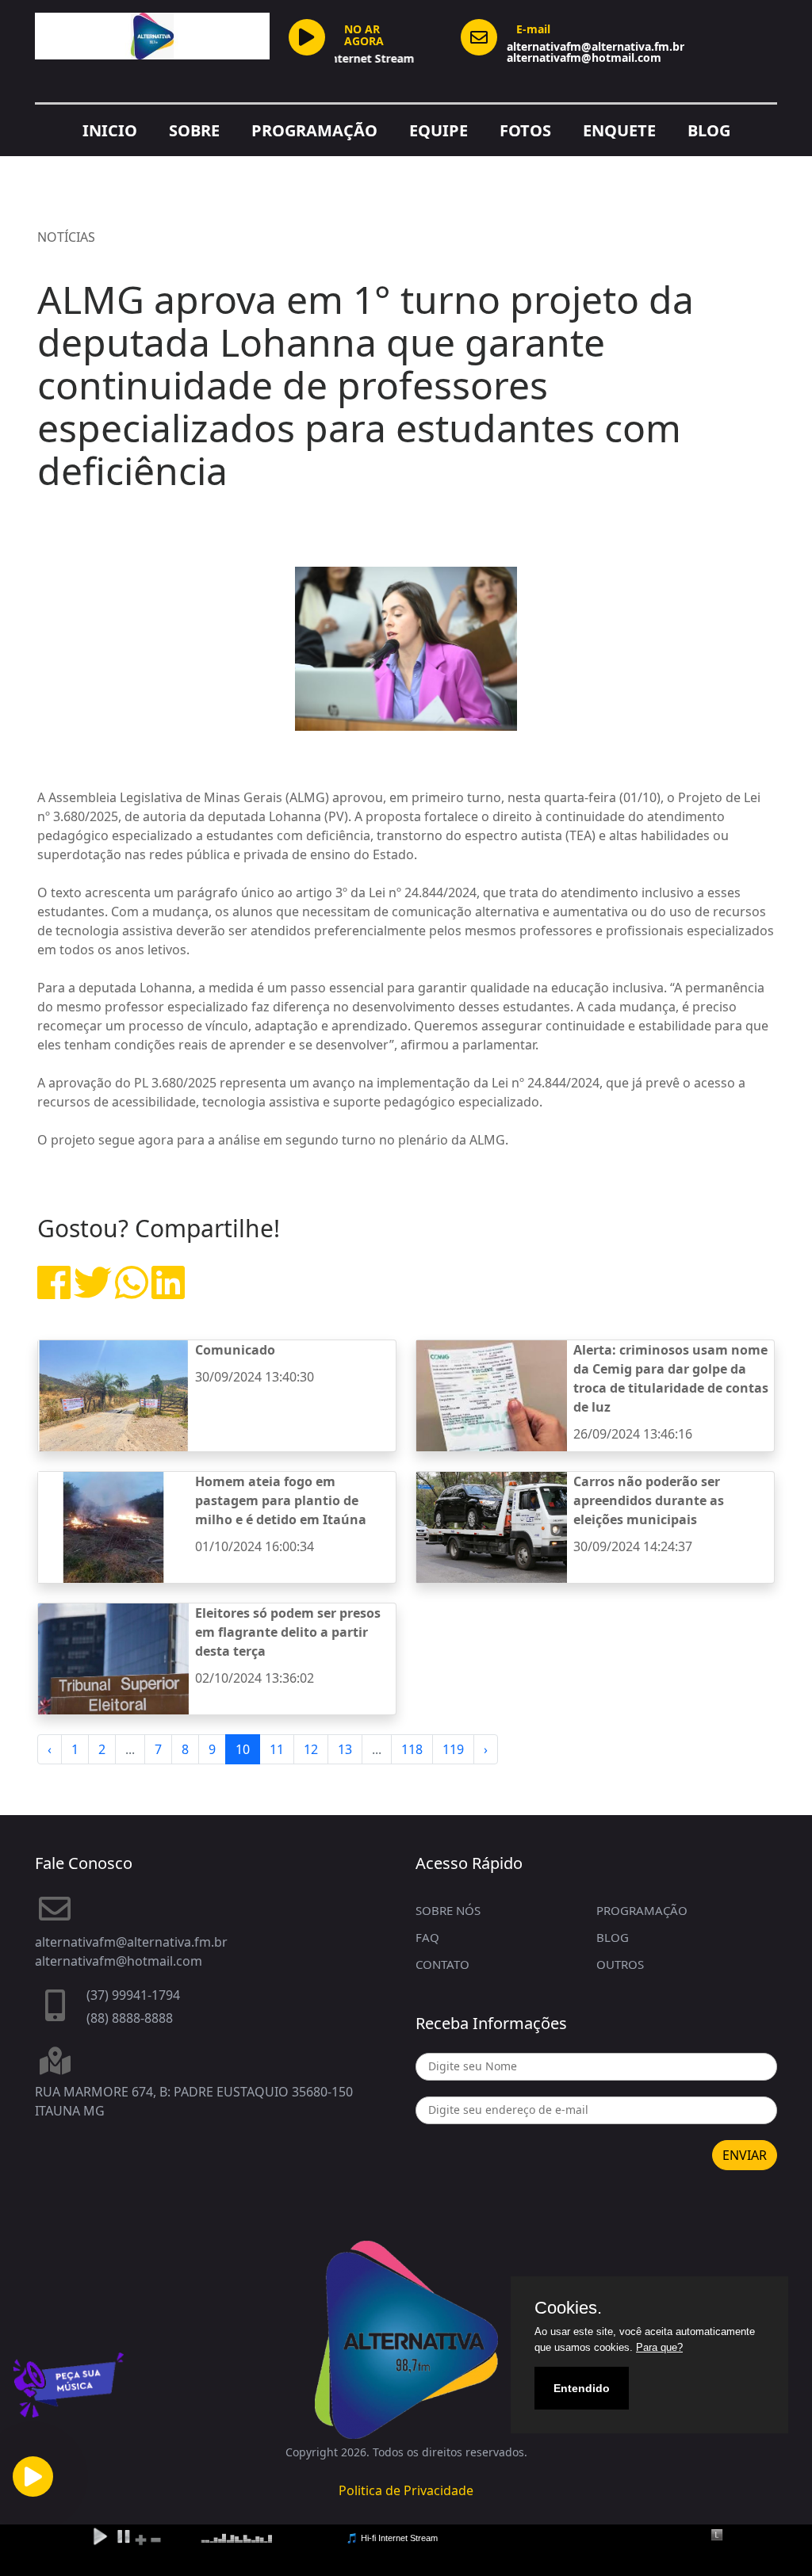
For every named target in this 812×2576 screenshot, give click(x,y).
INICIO (110, 130)
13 (345, 1749)
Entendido (582, 2388)
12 (311, 1749)
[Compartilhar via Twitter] (93, 1292)
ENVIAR (745, 2155)
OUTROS (620, 1964)
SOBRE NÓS (448, 1910)
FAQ (427, 1937)
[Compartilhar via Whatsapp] (132, 1292)
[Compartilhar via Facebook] (54, 1292)
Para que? (659, 2347)
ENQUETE (619, 130)
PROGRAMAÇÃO (314, 130)
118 (412, 1749)
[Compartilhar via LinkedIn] (168, 1292)
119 (453, 1749)
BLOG (709, 130)
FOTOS (525, 130)
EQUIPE (439, 130)
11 (277, 1749)
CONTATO (442, 1964)
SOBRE (194, 130)
